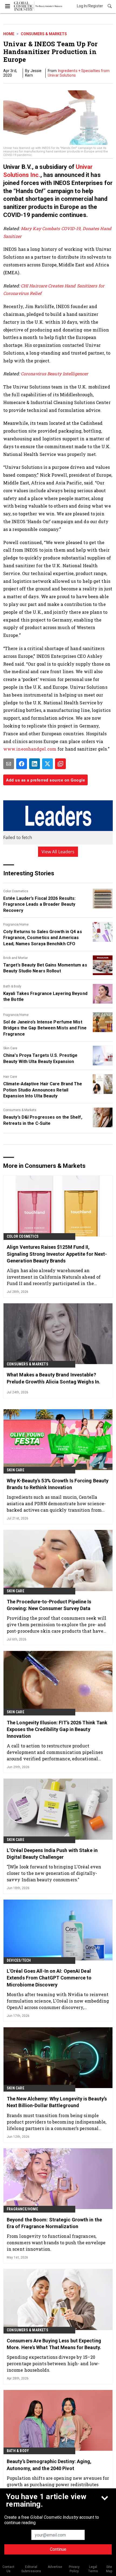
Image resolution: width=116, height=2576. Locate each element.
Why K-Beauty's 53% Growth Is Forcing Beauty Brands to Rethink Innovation (58, 1484)
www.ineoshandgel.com (30, 749)
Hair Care (10, 1077)
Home (9, 34)
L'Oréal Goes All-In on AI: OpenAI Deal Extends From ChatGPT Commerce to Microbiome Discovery (49, 1978)
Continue (58, 2549)
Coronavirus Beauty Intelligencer (54, 374)
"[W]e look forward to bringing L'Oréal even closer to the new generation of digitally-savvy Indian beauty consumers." (54, 1873)
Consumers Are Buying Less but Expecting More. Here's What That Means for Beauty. (54, 2344)
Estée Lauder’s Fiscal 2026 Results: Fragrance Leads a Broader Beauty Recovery (40, 904)
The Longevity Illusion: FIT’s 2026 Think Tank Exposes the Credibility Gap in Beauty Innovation (57, 1729)
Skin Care (10, 1048)
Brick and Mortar (16, 958)
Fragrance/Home (16, 925)
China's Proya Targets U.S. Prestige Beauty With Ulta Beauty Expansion (40, 1058)
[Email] (9, 764)
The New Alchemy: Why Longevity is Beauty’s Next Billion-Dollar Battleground (57, 2102)
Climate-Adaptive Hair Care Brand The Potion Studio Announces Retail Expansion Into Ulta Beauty (43, 1090)
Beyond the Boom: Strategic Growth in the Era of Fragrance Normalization (54, 2223)
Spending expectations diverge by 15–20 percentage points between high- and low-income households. (53, 2363)
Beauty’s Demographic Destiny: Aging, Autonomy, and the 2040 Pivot (49, 2465)
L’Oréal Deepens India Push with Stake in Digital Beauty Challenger (52, 1854)
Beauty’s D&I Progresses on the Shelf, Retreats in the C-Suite (43, 1120)
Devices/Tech (19, 1960)
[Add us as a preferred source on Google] (60, 764)
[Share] (22, 764)
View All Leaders (58, 852)
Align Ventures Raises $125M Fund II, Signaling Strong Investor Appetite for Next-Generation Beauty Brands (57, 1254)
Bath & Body (12, 986)
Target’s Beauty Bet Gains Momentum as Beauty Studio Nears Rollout (45, 968)
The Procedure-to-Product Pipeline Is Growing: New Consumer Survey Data (49, 1605)
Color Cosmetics (16, 891)
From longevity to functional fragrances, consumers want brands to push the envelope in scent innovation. (56, 2243)
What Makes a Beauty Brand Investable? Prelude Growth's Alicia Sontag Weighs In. (54, 1378)
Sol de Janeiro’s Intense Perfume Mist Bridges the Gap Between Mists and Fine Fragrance (45, 1028)
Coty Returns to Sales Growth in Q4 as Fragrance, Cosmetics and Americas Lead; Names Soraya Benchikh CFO (43, 938)
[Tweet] (47, 764)
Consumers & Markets (44, 34)
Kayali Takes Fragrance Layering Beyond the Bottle (45, 996)
